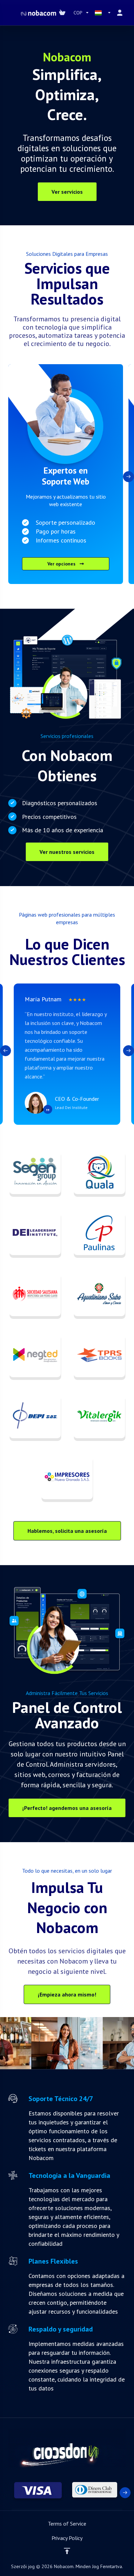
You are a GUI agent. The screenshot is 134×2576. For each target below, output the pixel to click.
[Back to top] (67, 2551)
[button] (129, 477)
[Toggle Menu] (10, 13)
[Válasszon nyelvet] (103, 13)
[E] (67, 2492)
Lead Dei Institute (71, 1107)
